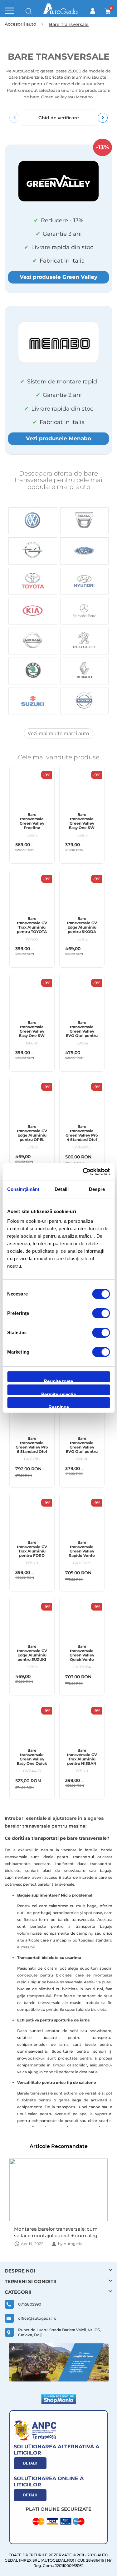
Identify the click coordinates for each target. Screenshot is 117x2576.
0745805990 (30, 2304)
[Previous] (14, 118)
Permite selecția (58, 1393)
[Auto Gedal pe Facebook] (59, 2362)
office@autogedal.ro (37, 2318)
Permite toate (58, 1380)
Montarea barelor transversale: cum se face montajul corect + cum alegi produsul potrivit (56, 2232)
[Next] (103, 118)
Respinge (59, 1406)
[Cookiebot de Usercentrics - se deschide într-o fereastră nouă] (83, 1172)
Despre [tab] (97, 1189)
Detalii (30, 2463)
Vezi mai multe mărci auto (58, 733)
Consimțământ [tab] (23, 1189)
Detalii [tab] (62, 1189)
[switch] (101, 1314)
